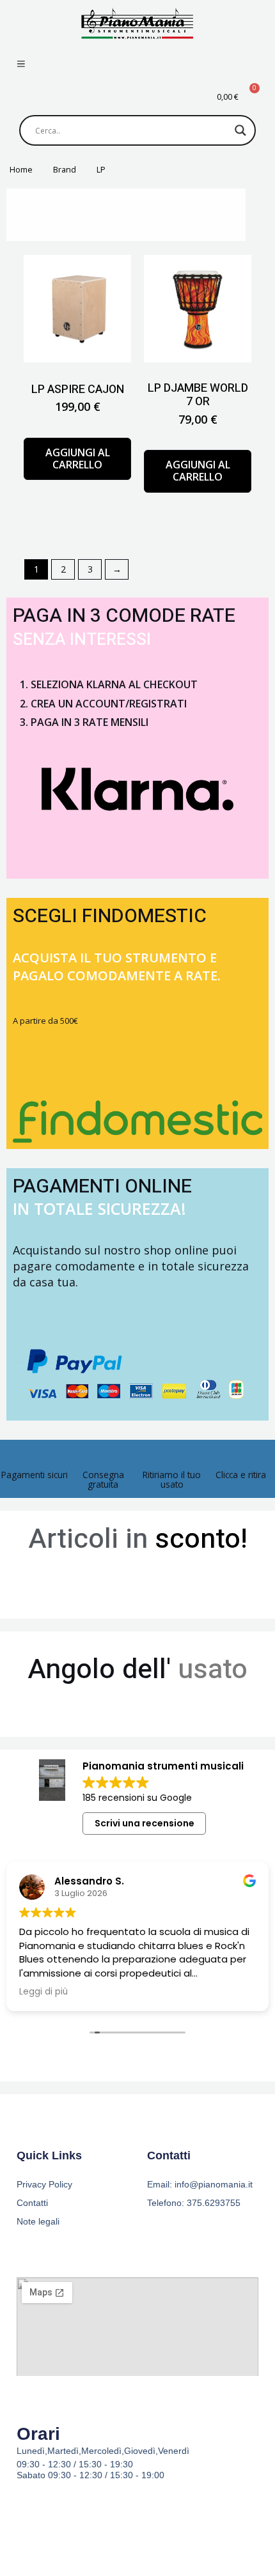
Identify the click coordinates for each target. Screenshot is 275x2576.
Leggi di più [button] (141, 1992)
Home (21, 170)
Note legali (38, 2221)
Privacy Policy (44, 2184)
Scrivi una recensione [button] (145, 1823)
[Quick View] (85, 429)
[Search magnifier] (240, 130)
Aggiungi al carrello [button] (78, 459)
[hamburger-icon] (21, 65)
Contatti (32, 2203)
